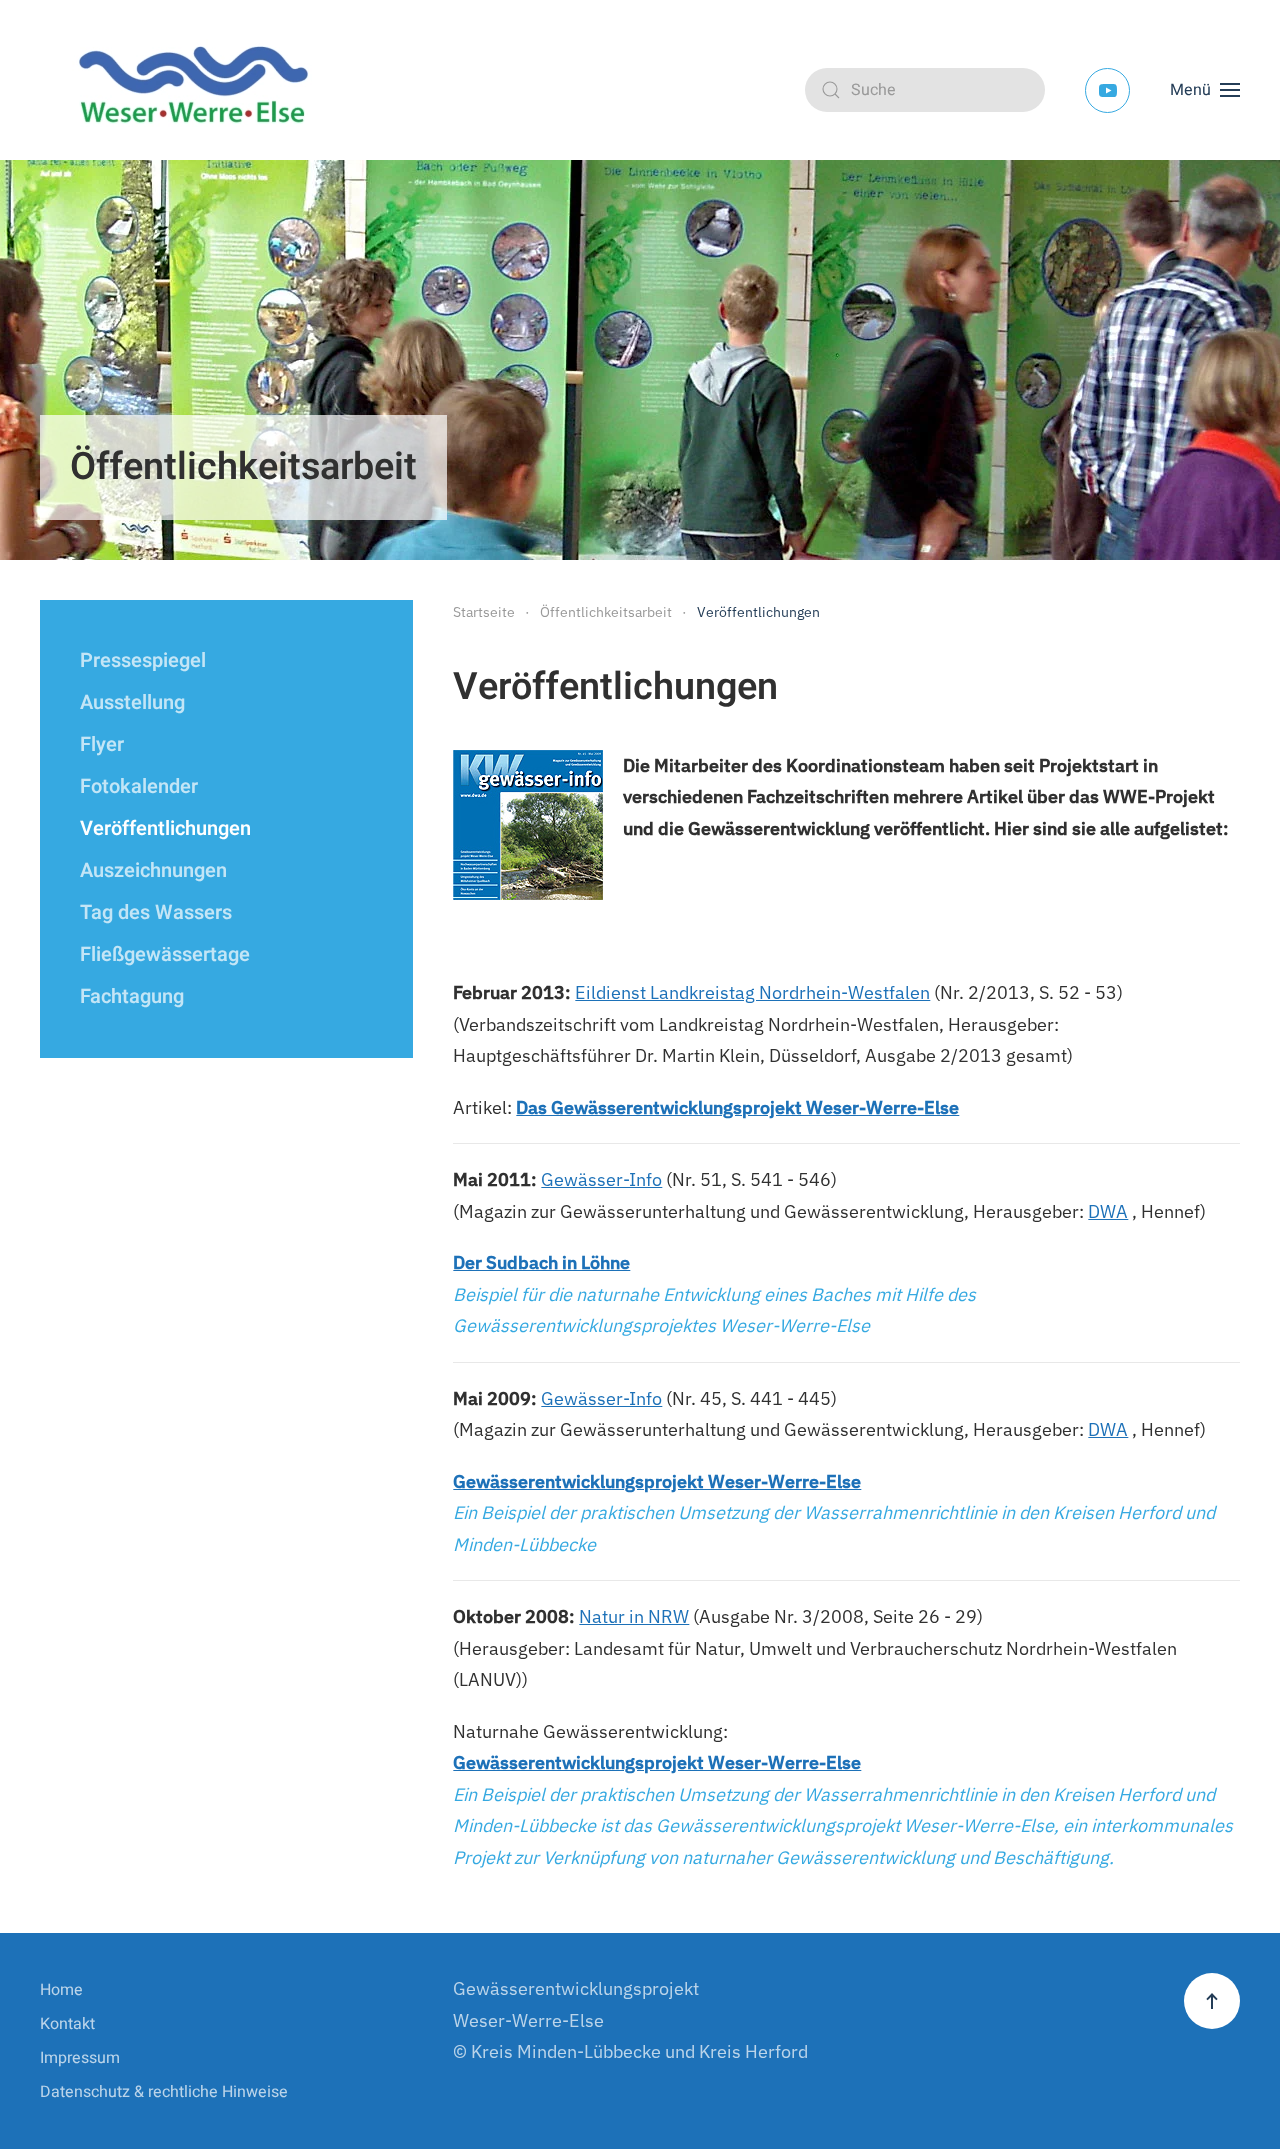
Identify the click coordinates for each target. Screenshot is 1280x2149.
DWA (1108, 1211)
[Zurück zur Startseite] (200, 90)
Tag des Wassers (156, 912)
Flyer (102, 744)
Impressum (80, 2058)
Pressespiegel (143, 660)
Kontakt (67, 2024)
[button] (1205, 90)
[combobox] (925, 90)
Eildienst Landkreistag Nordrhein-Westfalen (752, 992)
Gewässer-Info (601, 1179)
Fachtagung (132, 996)
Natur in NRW (634, 1616)
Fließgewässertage (165, 954)
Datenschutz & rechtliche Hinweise (164, 2092)
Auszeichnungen (153, 870)
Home (61, 1990)
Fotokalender (139, 786)
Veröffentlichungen (165, 828)
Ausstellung (132, 702)
